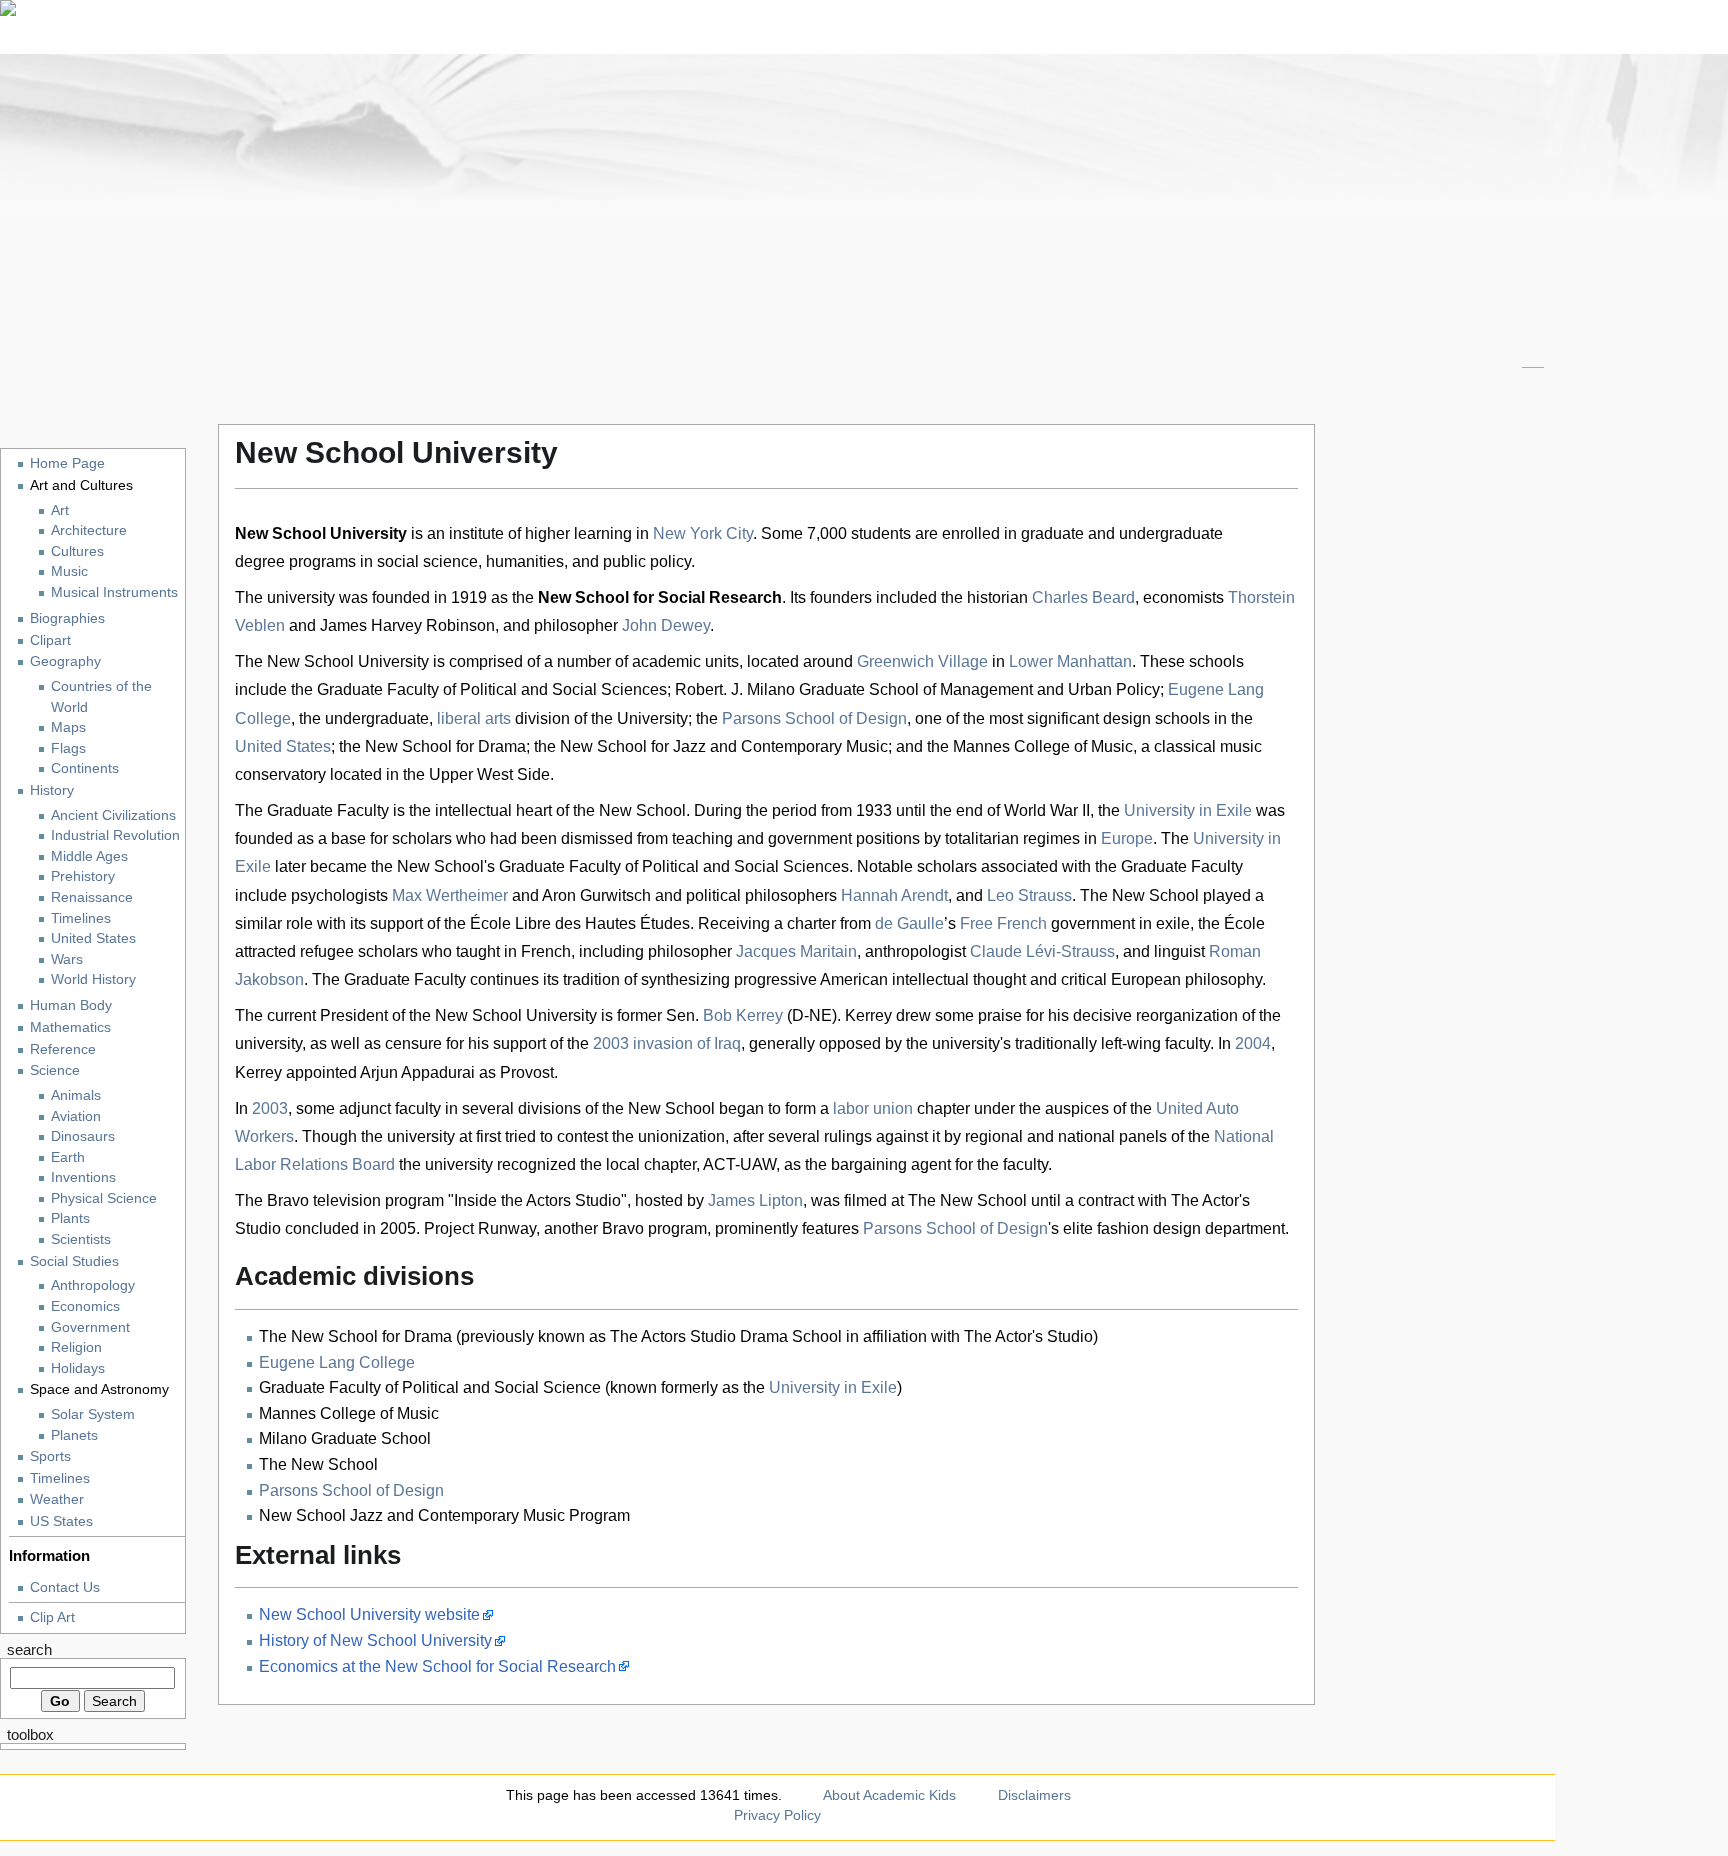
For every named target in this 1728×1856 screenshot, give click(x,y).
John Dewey (666, 625)
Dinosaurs (83, 1136)
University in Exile (1188, 810)
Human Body (71, 1005)
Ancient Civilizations (113, 815)
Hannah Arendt (894, 895)
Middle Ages (89, 856)
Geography (65, 661)
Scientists (81, 1239)
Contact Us (65, 1587)
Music (69, 571)
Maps (68, 727)
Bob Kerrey (743, 1015)
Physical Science (104, 1198)
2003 (270, 1108)
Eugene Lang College (337, 1362)
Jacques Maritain (796, 951)
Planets (74, 1435)
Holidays (78, 1368)
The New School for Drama (355, 1336)
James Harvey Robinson (407, 625)
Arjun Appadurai (417, 1072)
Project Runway (480, 1228)
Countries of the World (101, 697)
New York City (703, 533)
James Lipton (755, 1200)
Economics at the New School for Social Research (437, 1666)
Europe (1127, 838)
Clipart (50, 640)
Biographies (67, 618)
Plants (70, 1218)
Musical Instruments (114, 592)
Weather (57, 1499)
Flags (68, 748)
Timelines (81, 918)
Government (90, 1327)
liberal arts (474, 718)
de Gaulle (909, 923)
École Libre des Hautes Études (580, 923)
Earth (68, 1157)
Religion (76, 1347)
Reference (63, 1049)
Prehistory (83, 876)
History (52, 790)
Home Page (67, 463)
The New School (318, 1464)
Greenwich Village (922, 661)
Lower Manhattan (1070, 661)
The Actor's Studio (1028, 1336)
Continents (85, 768)
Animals (76, 1095)
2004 (1253, 1043)
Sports (50, 1456)
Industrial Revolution (115, 835)
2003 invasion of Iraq (667, 1043)
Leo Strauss (1029, 895)
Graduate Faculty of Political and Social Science (430, 1387)
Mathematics (70, 1027)
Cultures (77, 551)
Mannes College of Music (1043, 746)
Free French (1003, 923)
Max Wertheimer (450, 895)
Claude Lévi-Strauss (1042, 951)
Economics (85, 1306)
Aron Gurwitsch (596, 895)
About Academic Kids (889, 1795)
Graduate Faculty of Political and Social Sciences (492, 689)
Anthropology (93, 1285)
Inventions (83, 1177)
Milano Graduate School (345, 1438)
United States (283, 746)
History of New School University (375, 1640)
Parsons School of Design (814, 718)
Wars (67, 959)
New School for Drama (445, 746)
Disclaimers (1034, 1795)
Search (29, 1650)
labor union (873, 1108)
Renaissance (92, 897)
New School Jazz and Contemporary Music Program (444, 1515)
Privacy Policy (777, 1815)
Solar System (93, 1414)
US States (61, 1521)
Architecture (89, 530)
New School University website (369, 1614)
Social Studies (74, 1261)
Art (60, 510)
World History (93, 979)
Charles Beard (1083, 597)
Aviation (76, 1116)
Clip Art (52, 1617)
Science (55, 1070)
